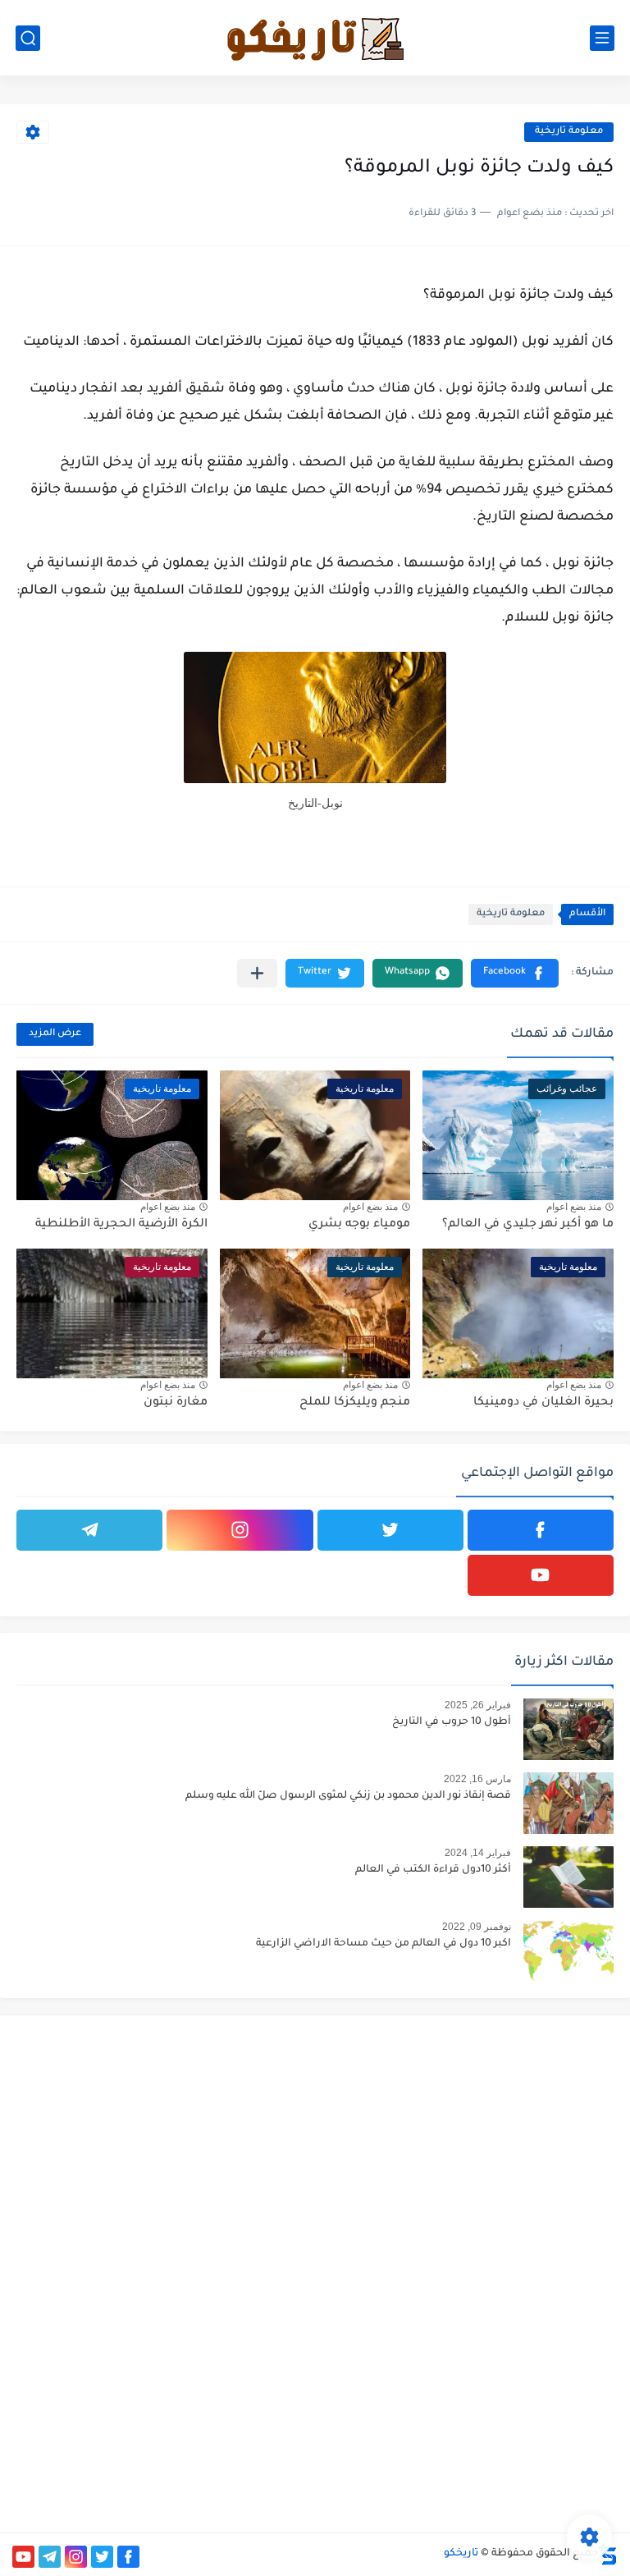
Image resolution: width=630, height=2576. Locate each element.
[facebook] (541, 1530)
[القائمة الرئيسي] (602, 38)
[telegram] (89, 1530)
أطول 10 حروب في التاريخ (452, 1722)
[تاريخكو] (315, 38)
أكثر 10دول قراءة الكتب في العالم (433, 1870)
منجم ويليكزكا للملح (355, 1403)
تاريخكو (461, 2554)
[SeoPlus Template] (608, 2554)
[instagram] (240, 1530)
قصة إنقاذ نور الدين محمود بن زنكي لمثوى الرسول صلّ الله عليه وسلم (348, 1796)
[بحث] (28, 38)
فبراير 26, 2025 (478, 1705)
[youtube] (541, 1575)
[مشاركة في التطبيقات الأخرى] (257, 973)
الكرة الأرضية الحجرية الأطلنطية (121, 1225)
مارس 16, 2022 (477, 1779)
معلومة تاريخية (569, 132)
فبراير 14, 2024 (478, 1853)
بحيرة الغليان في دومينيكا (543, 1403)
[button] (515, 973)
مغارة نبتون (176, 1403)
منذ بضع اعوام (574, 1207)
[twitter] (390, 1530)
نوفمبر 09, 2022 (477, 1927)
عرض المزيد (55, 1034)
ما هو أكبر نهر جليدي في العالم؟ (528, 1225)
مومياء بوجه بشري (359, 1225)
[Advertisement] (472, 2143)
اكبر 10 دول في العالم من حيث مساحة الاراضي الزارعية (383, 1944)
